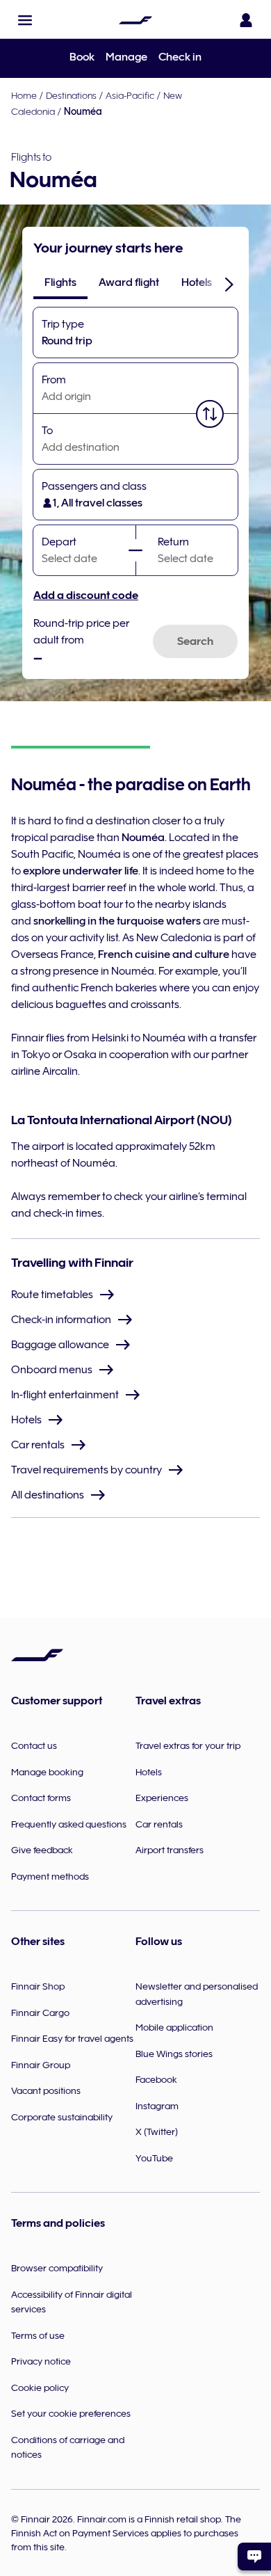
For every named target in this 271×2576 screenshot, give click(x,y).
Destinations (71, 95)
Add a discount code (86, 595)
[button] (25, 20)
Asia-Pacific (130, 95)
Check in (180, 57)
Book (82, 57)
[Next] (229, 284)
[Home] (135, 20)
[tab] (60, 282)
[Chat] (254, 2557)
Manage (126, 57)
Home (24, 95)
